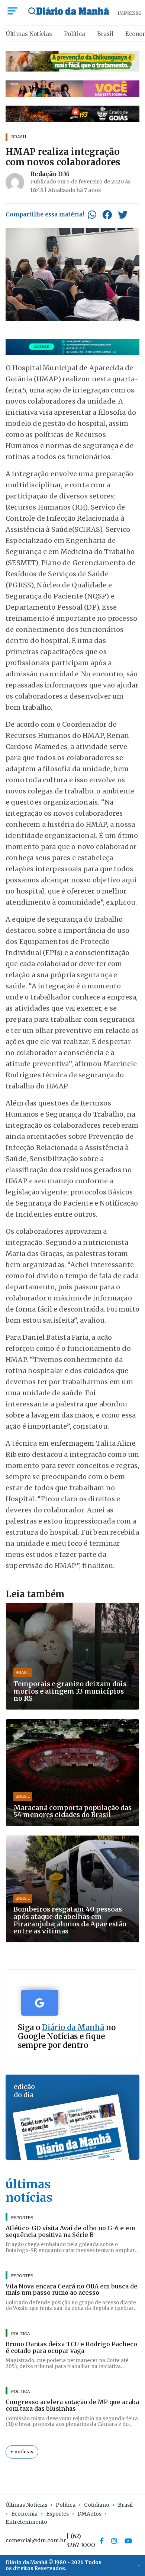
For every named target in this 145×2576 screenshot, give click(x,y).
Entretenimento (26, 2522)
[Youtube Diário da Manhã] (128, 2541)
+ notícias (22, 2452)
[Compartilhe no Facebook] (107, 215)
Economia (24, 2514)
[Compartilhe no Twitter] (123, 215)
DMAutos (89, 2514)
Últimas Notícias (29, 34)
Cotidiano (97, 2505)
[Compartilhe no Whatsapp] (92, 215)
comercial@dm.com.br (36, 2540)
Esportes (57, 2514)
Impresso (130, 13)
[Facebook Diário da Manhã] (102, 2541)
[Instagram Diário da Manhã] (114, 2541)
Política (75, 34)
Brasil (105, 34)
